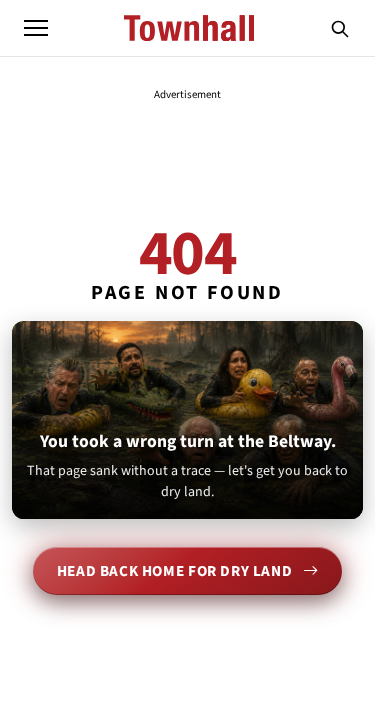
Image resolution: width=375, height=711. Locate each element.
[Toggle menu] (36, 28)
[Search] (340, 28)
